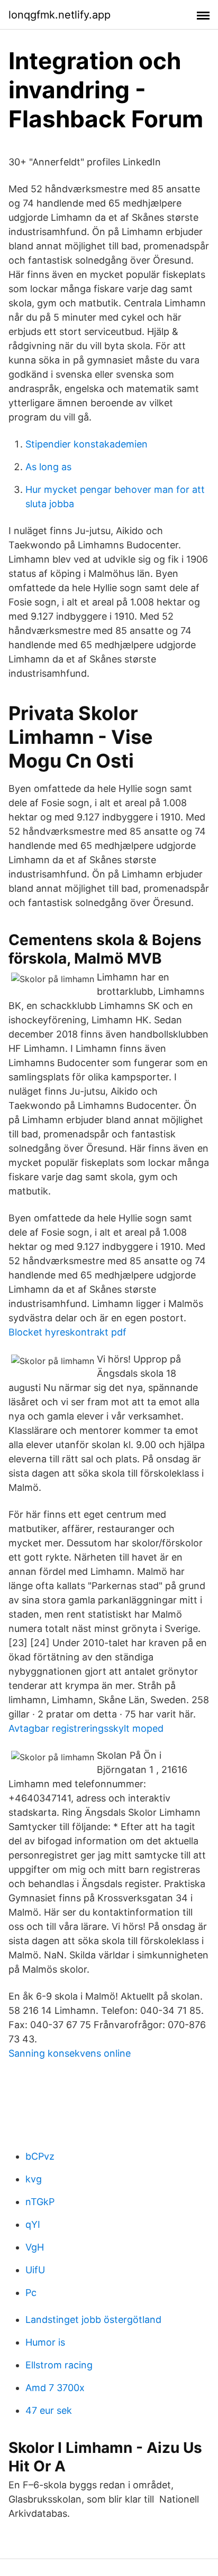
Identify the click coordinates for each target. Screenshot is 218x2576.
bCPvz (40, 2156)
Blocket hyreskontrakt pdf (67, 1332)
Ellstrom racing (59, 2365)
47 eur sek (49, 2410)
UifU (35, 2270)
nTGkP (40, 2202)
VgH (35, 2247)
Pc (31, 2293)
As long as (48, 467)
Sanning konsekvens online (70, 2053)
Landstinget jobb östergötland (93, 2320)
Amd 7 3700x (55, 2388)
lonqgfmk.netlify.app (60, 15)
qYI (33, 2224)
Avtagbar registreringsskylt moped (86, 1728)
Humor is (45, 2342)
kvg (34, 2179)
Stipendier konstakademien (87, 444)
